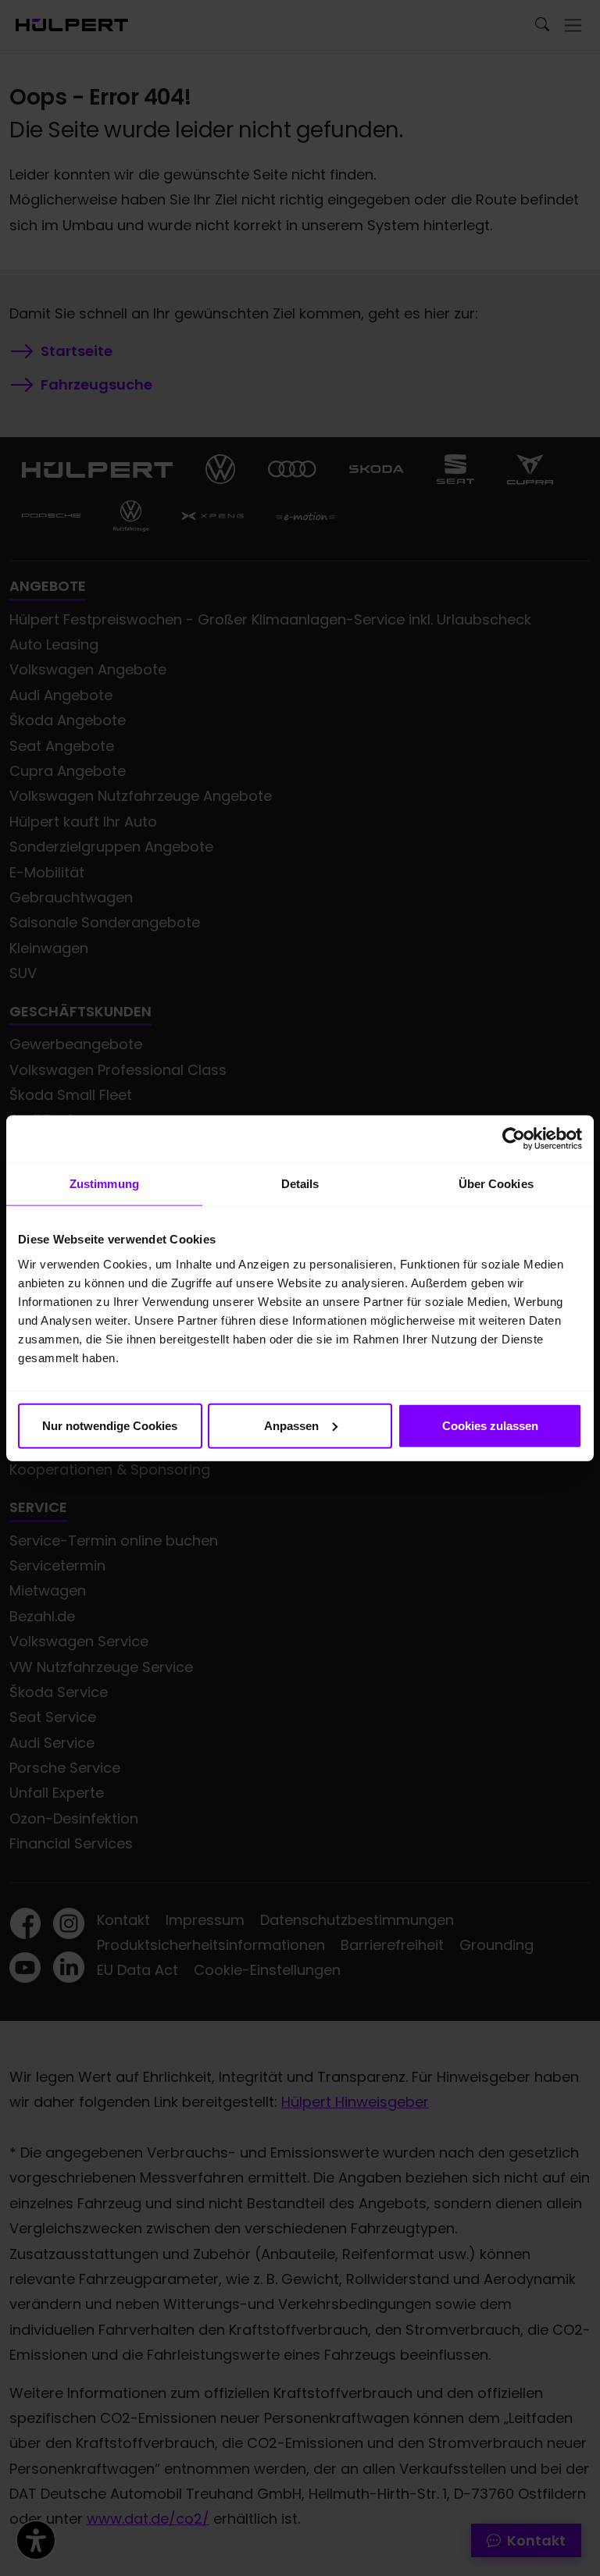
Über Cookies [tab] (496, 1184)
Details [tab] (300, 1184)
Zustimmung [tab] (104, 1184)
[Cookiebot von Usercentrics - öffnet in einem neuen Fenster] (514, 1139)
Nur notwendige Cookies (110, 1425)
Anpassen (291, 1425)
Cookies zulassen (490, 1425)
